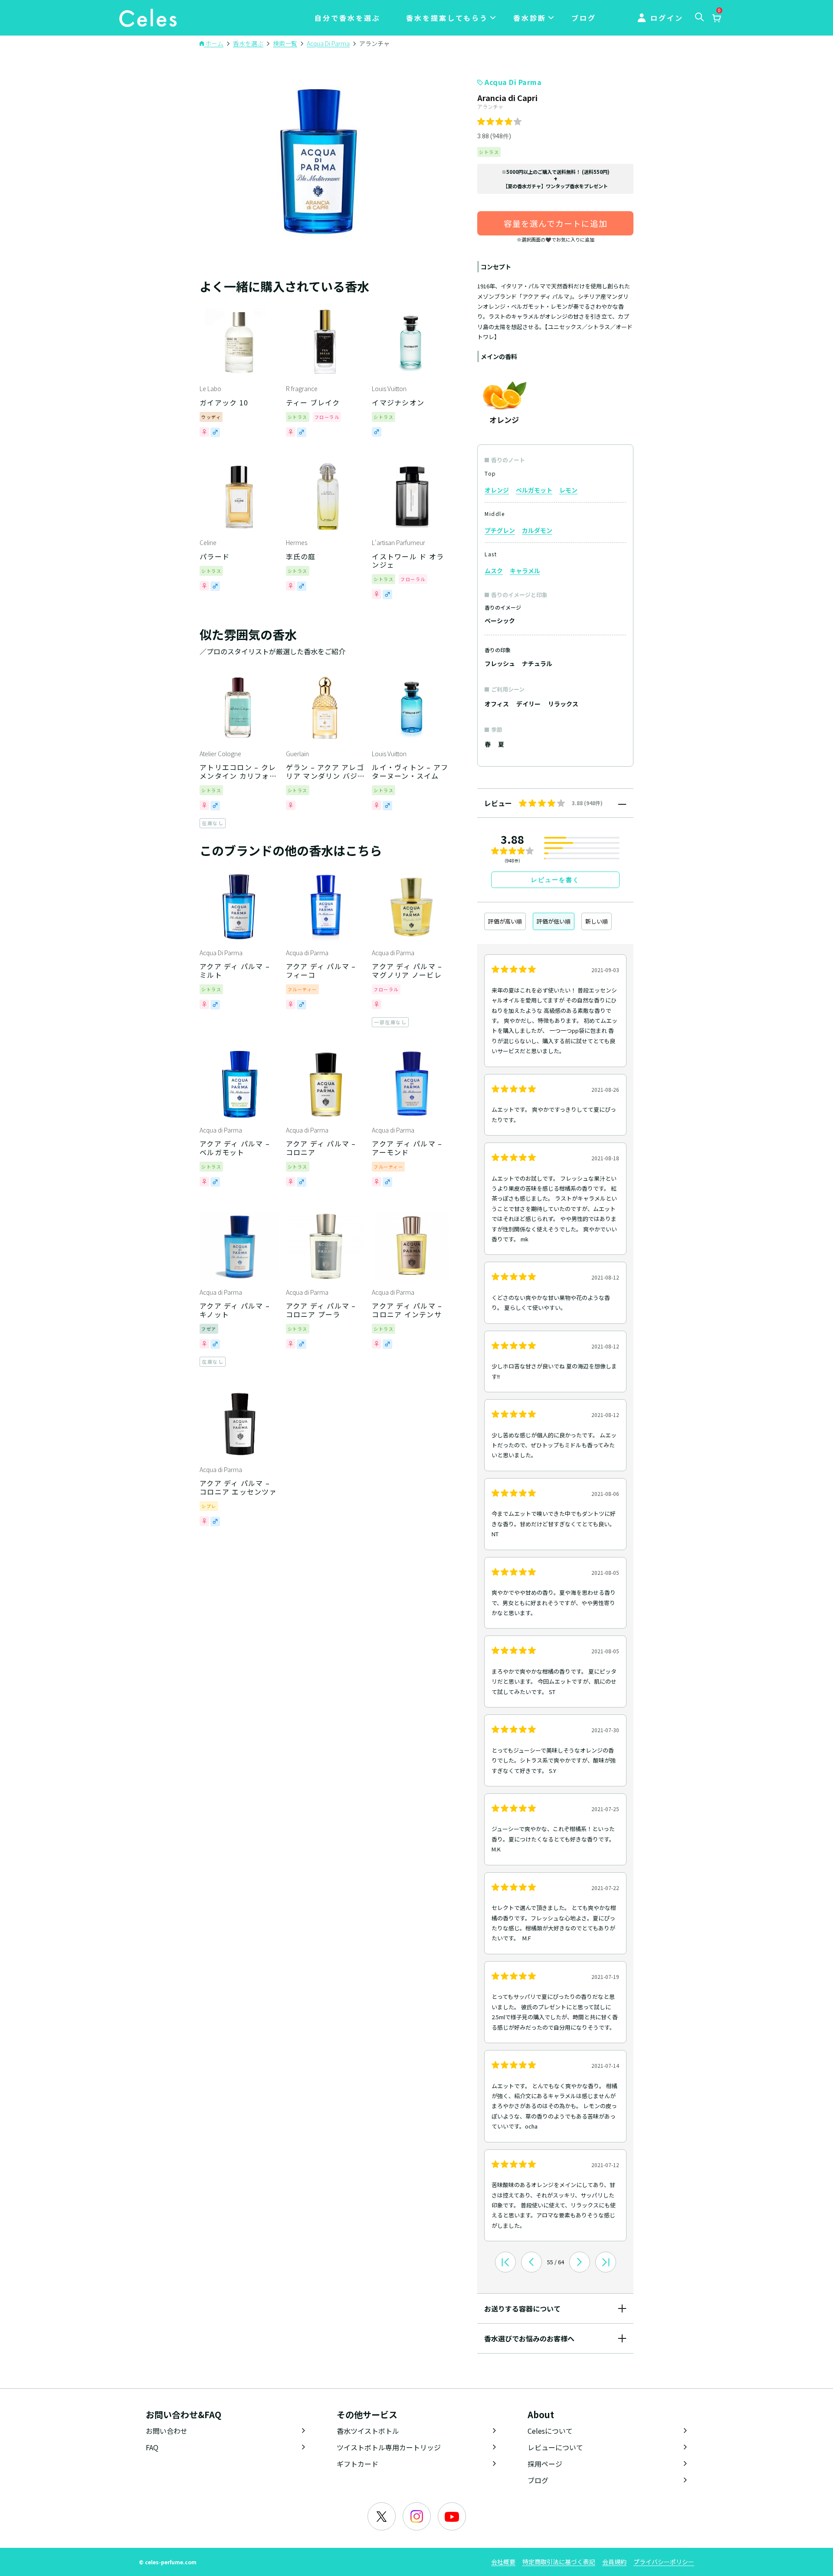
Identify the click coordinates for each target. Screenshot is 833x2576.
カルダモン (537, 530)
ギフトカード (357, 2464)
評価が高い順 (505, 921)
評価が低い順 (554, 921)
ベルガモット (534, 490)
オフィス (497, 704)
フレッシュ (500, 663)
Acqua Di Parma (513, 82)
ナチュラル (537, 663)
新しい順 (597, 921)
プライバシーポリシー (664, 2562)
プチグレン (500, 530)
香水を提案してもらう (447, 18)
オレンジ (497, 490)
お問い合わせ (167, 2431)
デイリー (528, 704)
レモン (568, 490)
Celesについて (550, 2431)
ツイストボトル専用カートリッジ (389, 2447)
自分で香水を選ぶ (348, 18)
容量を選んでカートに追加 (556, 223)
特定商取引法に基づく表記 (559, 2562)
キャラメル (525, 571)
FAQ (152, 2447)
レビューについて (555, 2447)
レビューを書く (555, 880)
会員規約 (614, 2562)
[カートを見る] (716, 19)
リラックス (563, 704)
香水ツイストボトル (368, 2431)
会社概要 (503, 2562)
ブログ (584, 18)
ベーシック (500, 620)
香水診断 (530, 18)
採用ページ (545, 2464)
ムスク (494, 571)
